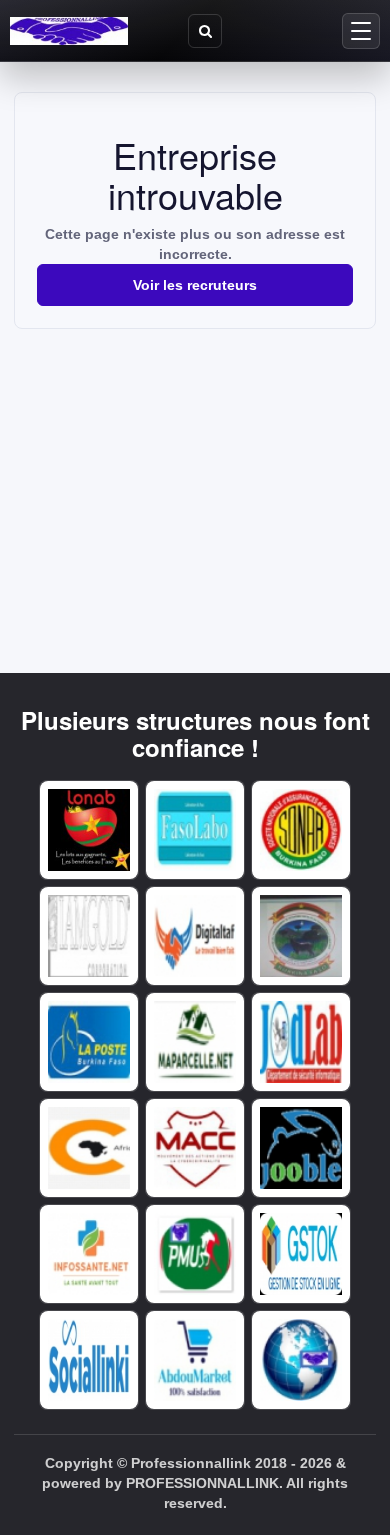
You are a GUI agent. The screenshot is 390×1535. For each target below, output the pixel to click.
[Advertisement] (195, 479)
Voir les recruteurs (195, 285)
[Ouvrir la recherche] (205, 31)
